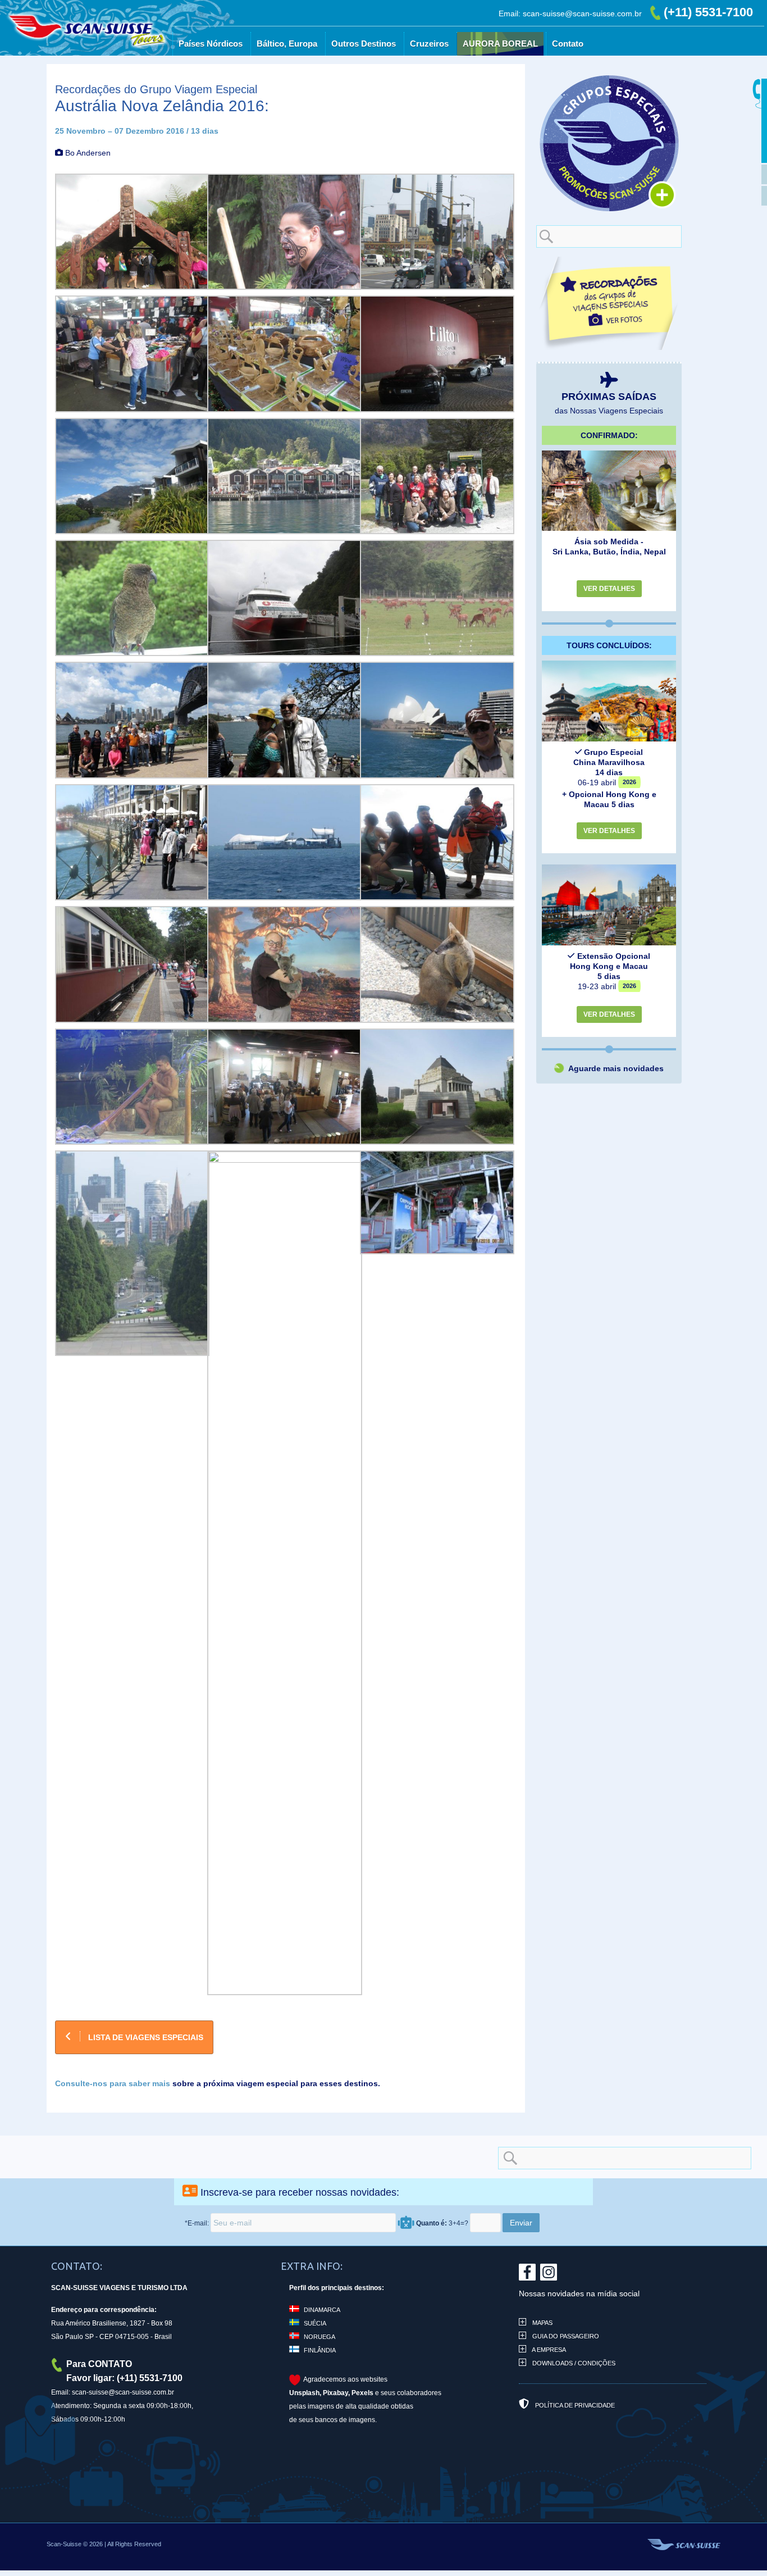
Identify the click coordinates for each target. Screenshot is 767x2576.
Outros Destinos (423, 73)
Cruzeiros (488, 73)
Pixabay (335, 2393)
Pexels (362, 2393)
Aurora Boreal (559, 73)
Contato (627, 73)
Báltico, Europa (346, 73)
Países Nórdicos (270, 73)
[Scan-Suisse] (168, 67)
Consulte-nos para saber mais (113, 2083)
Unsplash (304, 2393)
